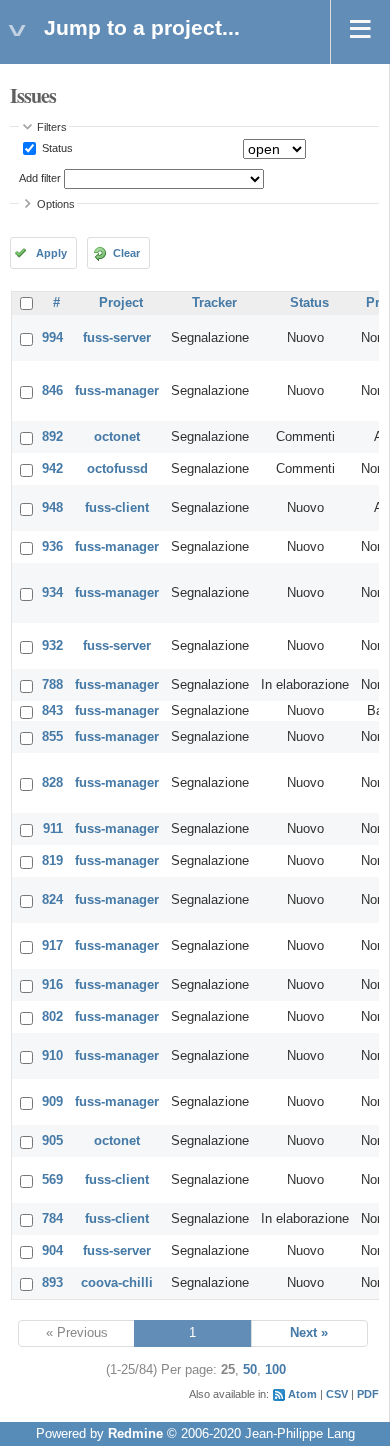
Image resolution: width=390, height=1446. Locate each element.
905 (52, 1141)
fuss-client (117, 508)
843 (52, 711)
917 (52, 946)
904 (52, 1251)
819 (52, 861)
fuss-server (117, 338)
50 (250, 1370)
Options (56, 204)
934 (52, 593)
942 (52, 469)
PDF (368, 1394)
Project (121, 303)
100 (275, 1370)
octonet (117, 437)
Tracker (214, 303)
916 (52, 985)
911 (53, 829)
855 (52, 737)
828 (52, 783)
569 (52, 1180)
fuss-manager (117, 391)
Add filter (40, 178)
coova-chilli (117, 1283)
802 (52, 1017)
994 (52, 338)
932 (52, 646)
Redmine (135, 1434)
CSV (337, 1394)
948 (52, 508)
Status (56, 148)
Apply (51, 253)
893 (52, 1283)
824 (52, 900)
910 (52, 1056)
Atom (302, 1394)
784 (52, 1219)
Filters (52, 127)
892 (52, 437)
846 (52, 391)
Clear (126, 253)
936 (52, 547)
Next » (309, 1333)
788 (52, 685)
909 (52, 1102)
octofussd (117, 469)
